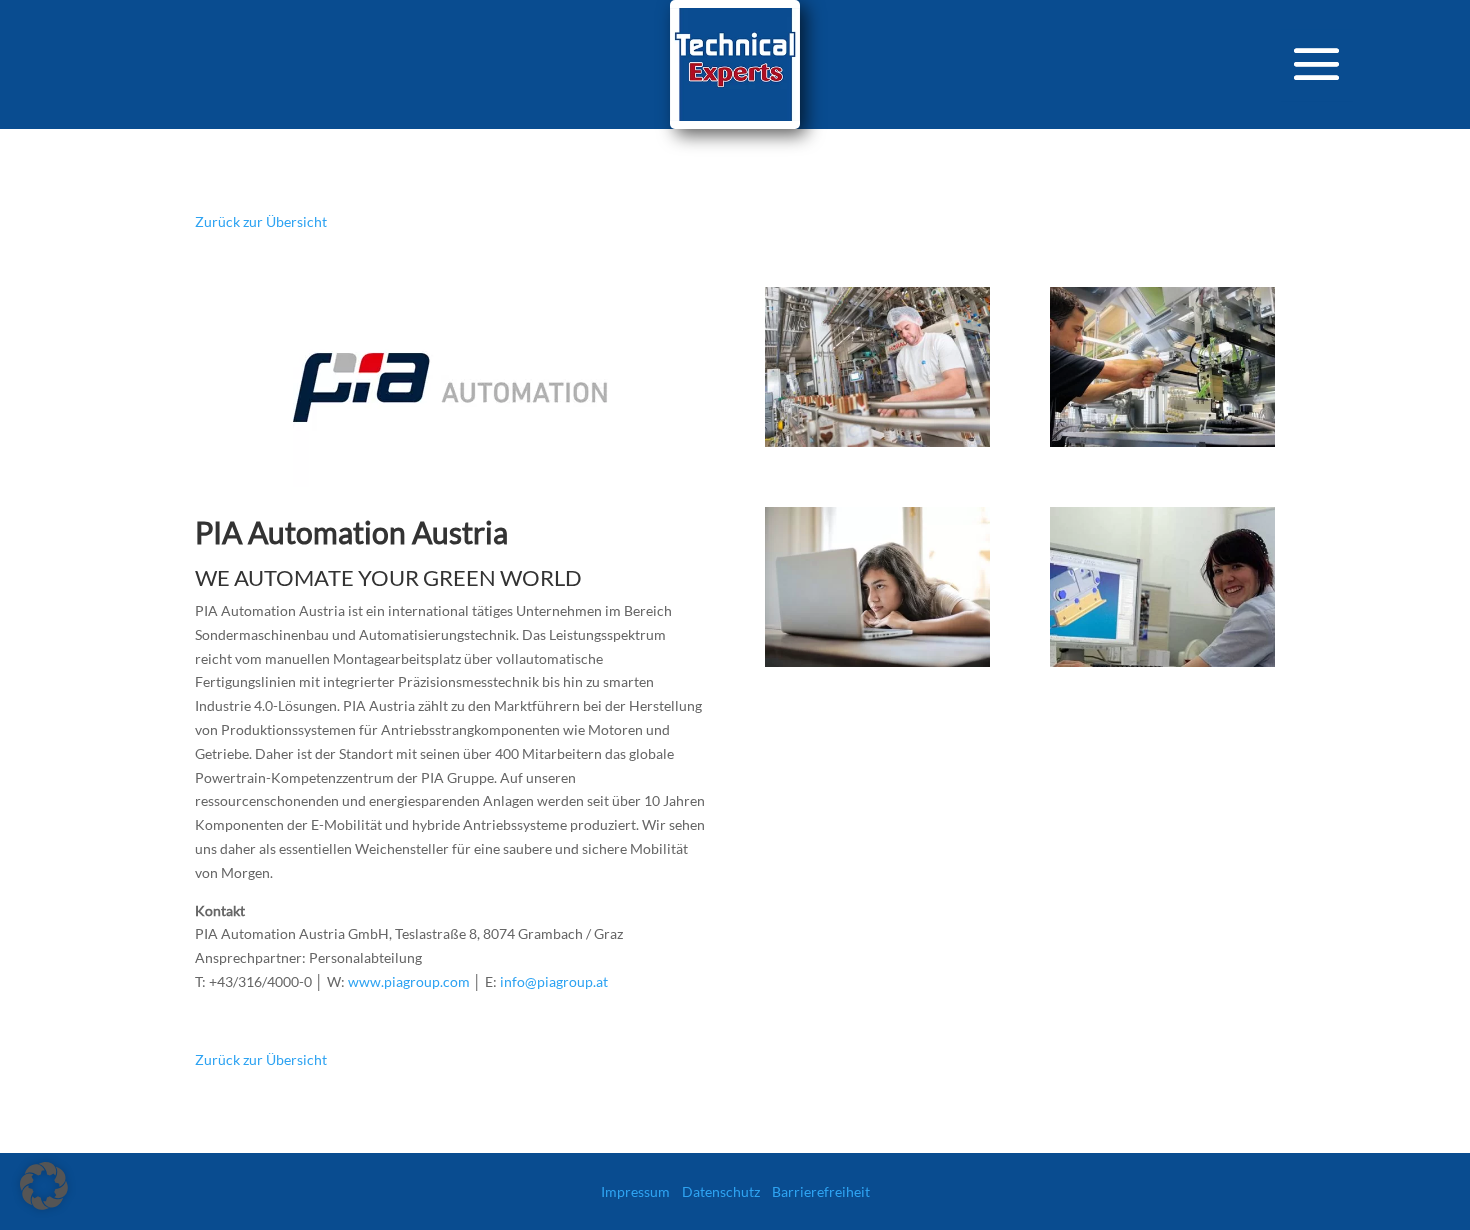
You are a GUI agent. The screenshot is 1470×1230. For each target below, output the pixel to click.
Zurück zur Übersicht (261, 221)
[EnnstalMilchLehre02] (877, 446)
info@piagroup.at (554, 981)
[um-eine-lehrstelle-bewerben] (1162, 666)
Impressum (635, 1191)
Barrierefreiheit (821, 1191)
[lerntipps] (877, 666)
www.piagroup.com (409, 981)
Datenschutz (721, 1191)
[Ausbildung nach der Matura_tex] (1162, 446)
